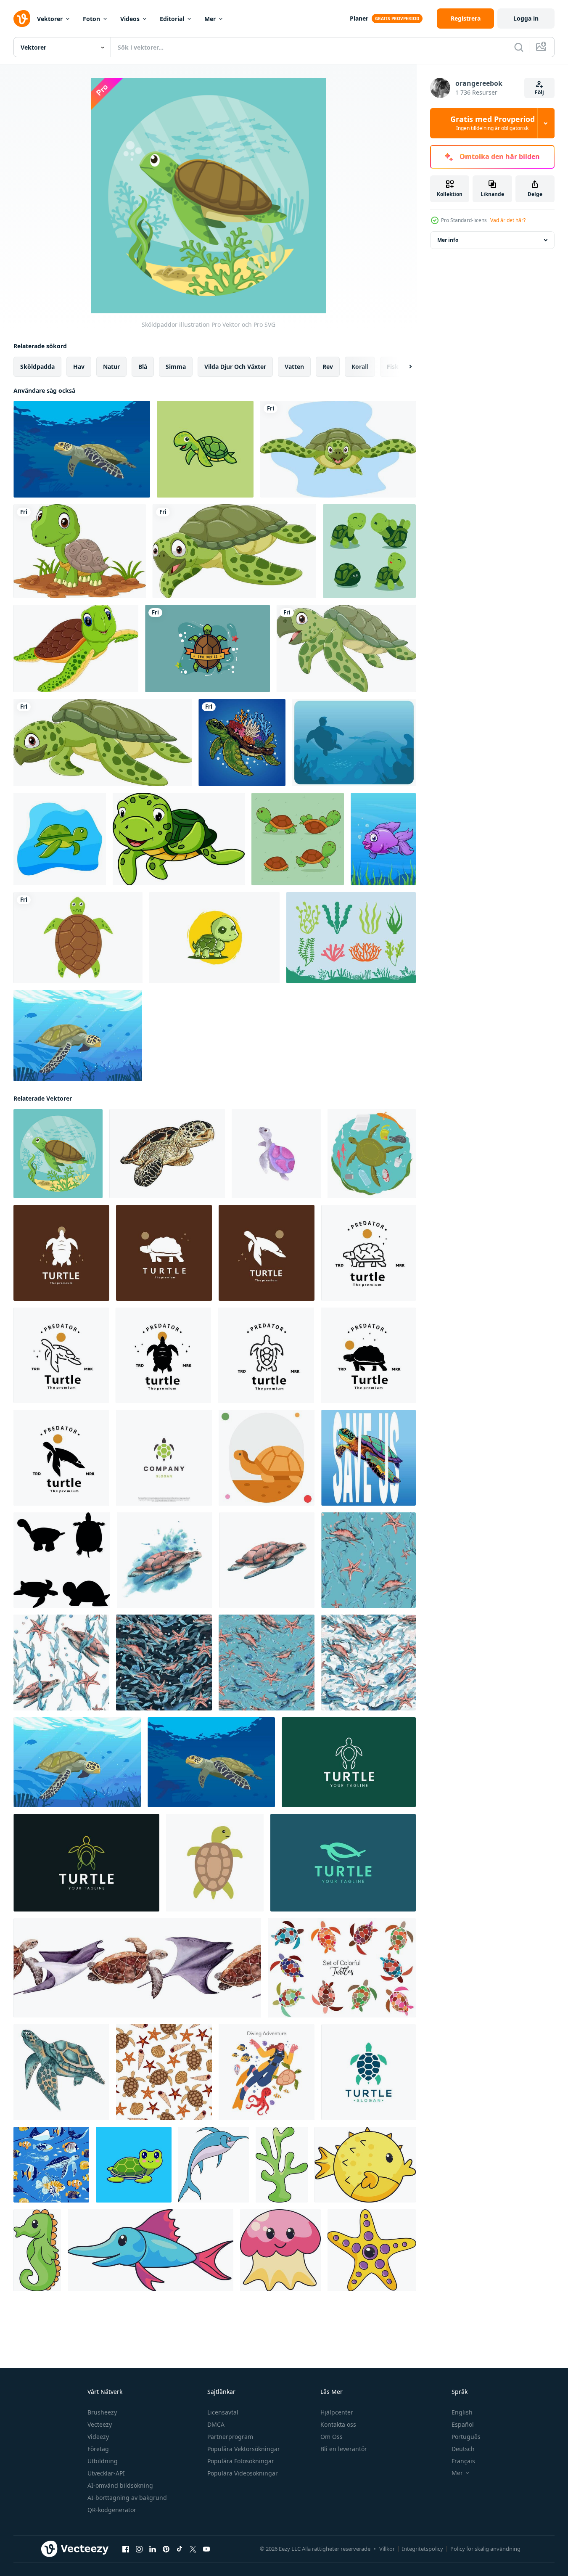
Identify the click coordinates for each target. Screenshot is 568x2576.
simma (176, 367)
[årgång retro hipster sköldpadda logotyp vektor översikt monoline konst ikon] (369, 1253)
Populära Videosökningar (243, 2473)
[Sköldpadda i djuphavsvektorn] (354, 743)
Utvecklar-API (106, 2473)
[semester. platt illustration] (267, 2072)
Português (466, 2437)
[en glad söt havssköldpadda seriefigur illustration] (205, 449)
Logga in (526, 18)
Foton (91, 19)
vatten (294, 367)
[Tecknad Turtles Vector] (298, 839)
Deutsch (463, 2449)
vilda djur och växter (235, 367)
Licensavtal (223, 2412)
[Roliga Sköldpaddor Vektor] (369, 551)
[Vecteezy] (22, 19)
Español (463, 2424)
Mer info (448, 240)
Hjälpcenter (337, 2412)
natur (111, 367)
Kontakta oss (338, 2424)
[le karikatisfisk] (383, 839)
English (462, 2412)
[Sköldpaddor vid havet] (82, 449)
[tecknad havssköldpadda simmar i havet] (338, 449)
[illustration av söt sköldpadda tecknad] (76, 649)
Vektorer (50, 19)
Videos (130, 19)
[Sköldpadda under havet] (60, 839)
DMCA (216, 2424)
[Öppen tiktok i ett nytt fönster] (180, 2549)
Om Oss (332, 2437)
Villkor (387, 2549)
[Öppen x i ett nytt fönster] (193, 2549)
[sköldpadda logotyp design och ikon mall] (369, 2072)
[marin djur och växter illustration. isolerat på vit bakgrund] (282, 2165)
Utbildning (103, 2461)
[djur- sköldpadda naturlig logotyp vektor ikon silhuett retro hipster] (61, 1253)
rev (328, 367)
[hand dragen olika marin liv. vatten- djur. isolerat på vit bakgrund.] (214, 2165)
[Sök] (519, 47)
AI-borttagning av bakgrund (127, 2498)
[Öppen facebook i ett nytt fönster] (126, 2549)
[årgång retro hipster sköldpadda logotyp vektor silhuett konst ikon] (163, 1355)
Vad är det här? (508, 220)
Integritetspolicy (423, 2549)
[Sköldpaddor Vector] (207, 649)
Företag (98, 2449)
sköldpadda (37, 367)
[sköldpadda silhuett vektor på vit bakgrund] (62, 1560)
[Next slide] (403, 367)
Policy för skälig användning (485, 2549)
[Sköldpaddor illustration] (58, 1154)
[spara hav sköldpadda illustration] (369, 1458)
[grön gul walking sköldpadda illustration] (214, 938)
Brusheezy (102, 2412)
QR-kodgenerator (112, 2510)
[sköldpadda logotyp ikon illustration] (349, 1762)
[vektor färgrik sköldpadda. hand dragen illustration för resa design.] (215, 1863)
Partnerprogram (230, 2437)
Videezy (98, 2437)
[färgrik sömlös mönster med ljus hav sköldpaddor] (342, 1968)
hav (79, 367)
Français (463, 2461)
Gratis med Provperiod (493, 123)
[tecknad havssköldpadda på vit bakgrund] (234, 551)
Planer (359, 18)
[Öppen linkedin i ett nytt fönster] (153, 2549)
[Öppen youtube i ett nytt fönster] (206, 2549)
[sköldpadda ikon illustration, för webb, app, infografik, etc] (267, 1458)
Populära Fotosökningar (241, 2461)
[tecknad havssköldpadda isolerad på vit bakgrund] (346, 649)
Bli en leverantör (344, 2449)
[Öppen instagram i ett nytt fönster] (139, 2549)
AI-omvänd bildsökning (120, 2485)
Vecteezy (100, 2424)
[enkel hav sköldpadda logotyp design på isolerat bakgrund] (164, 1458)
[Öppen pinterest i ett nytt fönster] (166, 2549)
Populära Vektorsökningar (244, 2449)
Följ (539, 92)
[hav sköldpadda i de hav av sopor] (372, 1154)
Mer (210, 19)
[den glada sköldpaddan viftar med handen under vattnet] (179, 839)
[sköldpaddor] (78, 1036)
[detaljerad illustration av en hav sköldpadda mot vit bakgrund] (167, 1154)
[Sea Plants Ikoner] (351, 938)
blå (143, 367)
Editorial (172, 19)
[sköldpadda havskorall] (242, 743)
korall (360, 367)
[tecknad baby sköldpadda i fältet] (80, 551)
